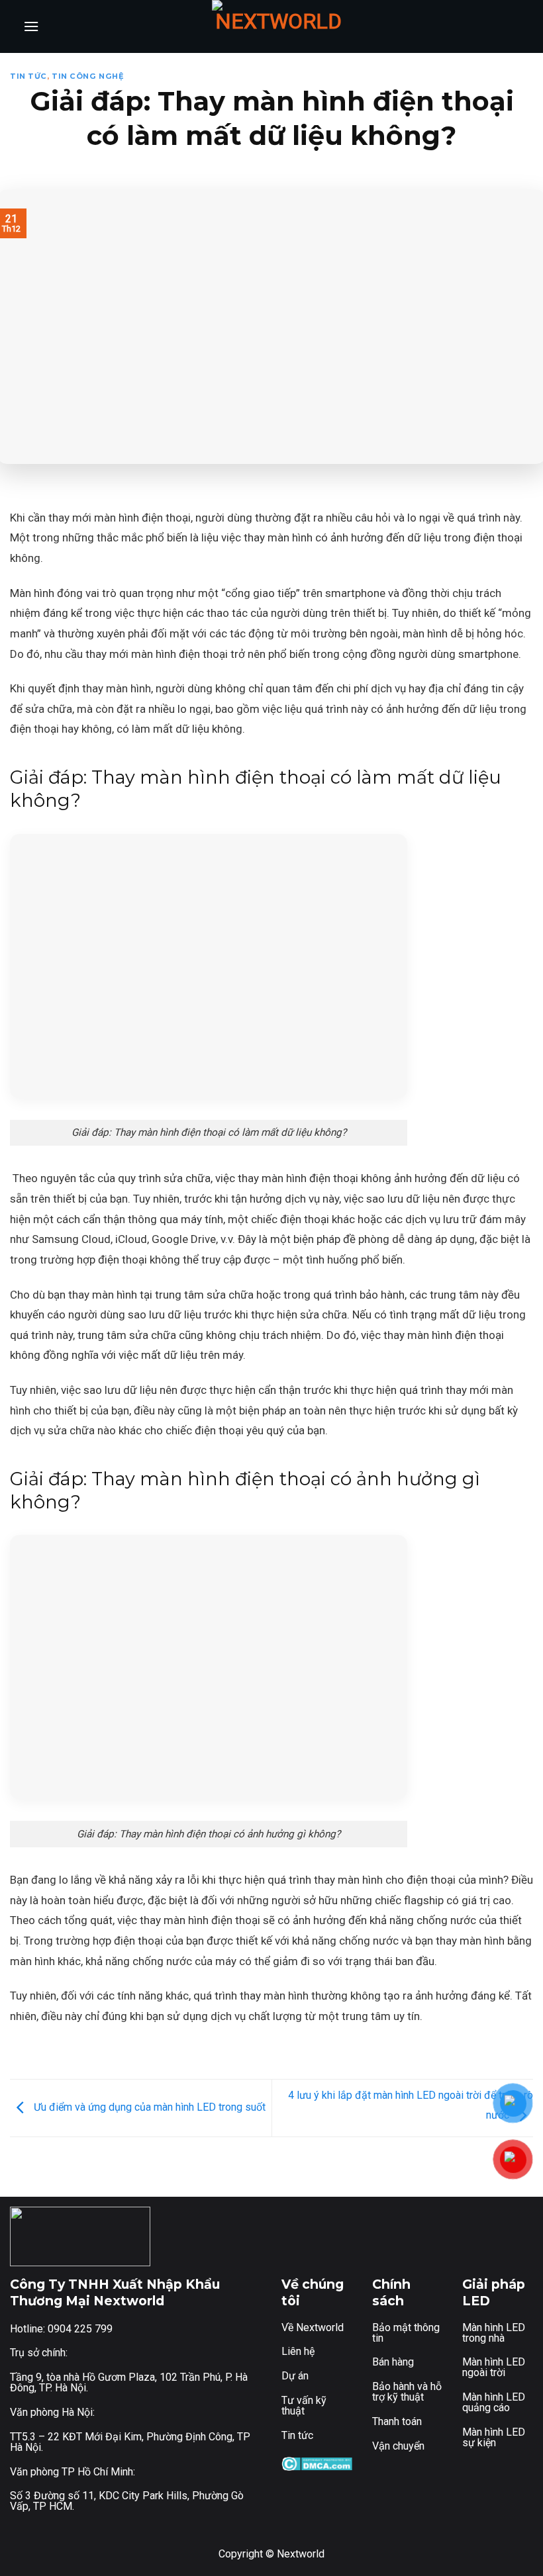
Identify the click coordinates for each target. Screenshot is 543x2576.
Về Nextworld (313, 2327)
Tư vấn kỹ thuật (304, 2406)
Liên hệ (298, 2351)
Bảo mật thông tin (406, 2333)
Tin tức (28, 76)
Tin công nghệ (88, 76)
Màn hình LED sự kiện (494, 2437)
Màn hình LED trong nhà (494, 2333)
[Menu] (31, 26)
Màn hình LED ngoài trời (494, 2367)
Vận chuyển (398, 2446)
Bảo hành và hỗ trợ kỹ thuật (407, 2392)
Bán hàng (393, 2362)
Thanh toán (397, 2421)
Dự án (295, 2376)
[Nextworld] (278, 26)
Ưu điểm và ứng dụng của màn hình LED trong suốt (148, 2107)
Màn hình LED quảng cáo (494, 2402)
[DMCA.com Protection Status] (317, 2463)
